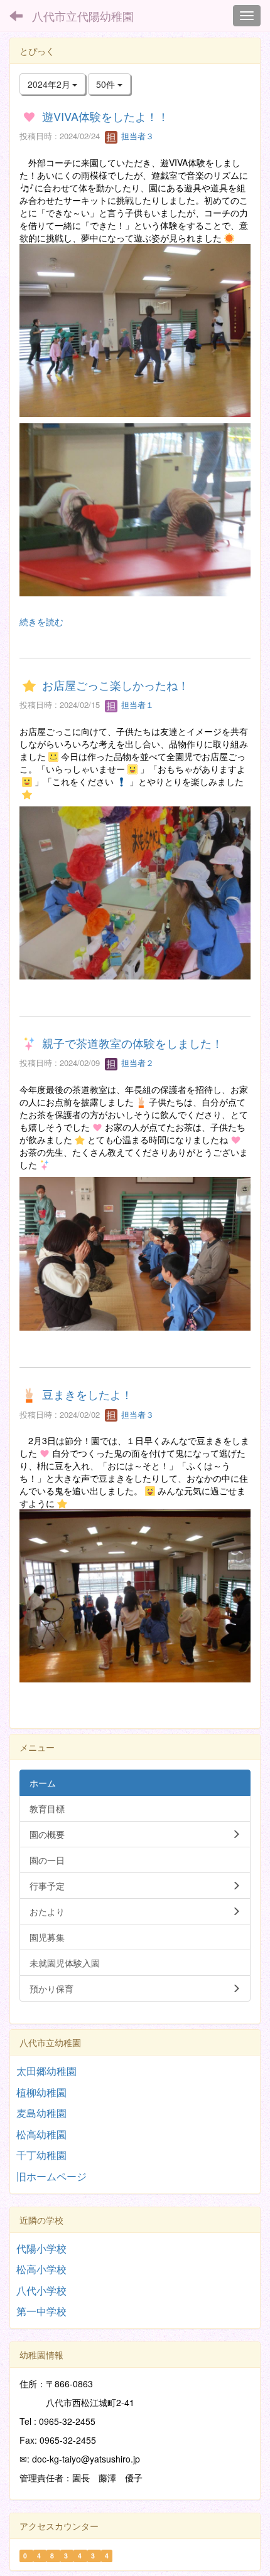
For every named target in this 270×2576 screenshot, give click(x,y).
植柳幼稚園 (41, 2092)
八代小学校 (41, 2290)
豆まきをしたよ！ (87, 1395)
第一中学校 (41, 2311)
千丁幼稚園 (41, 2155)
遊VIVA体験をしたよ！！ (105, 116)
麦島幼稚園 (41, 2113)
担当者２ (136, 1063)
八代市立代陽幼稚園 (83, 16)
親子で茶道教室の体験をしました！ (132, 1043)
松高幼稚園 (41, 2134)
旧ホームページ (51, 2176)
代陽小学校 (41, 2248)
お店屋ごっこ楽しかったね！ (116, 685)
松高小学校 (41, 2269)
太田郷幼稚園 (46, 2071)
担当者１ (136, 705)
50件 (107, 84)
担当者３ (136, 136)
